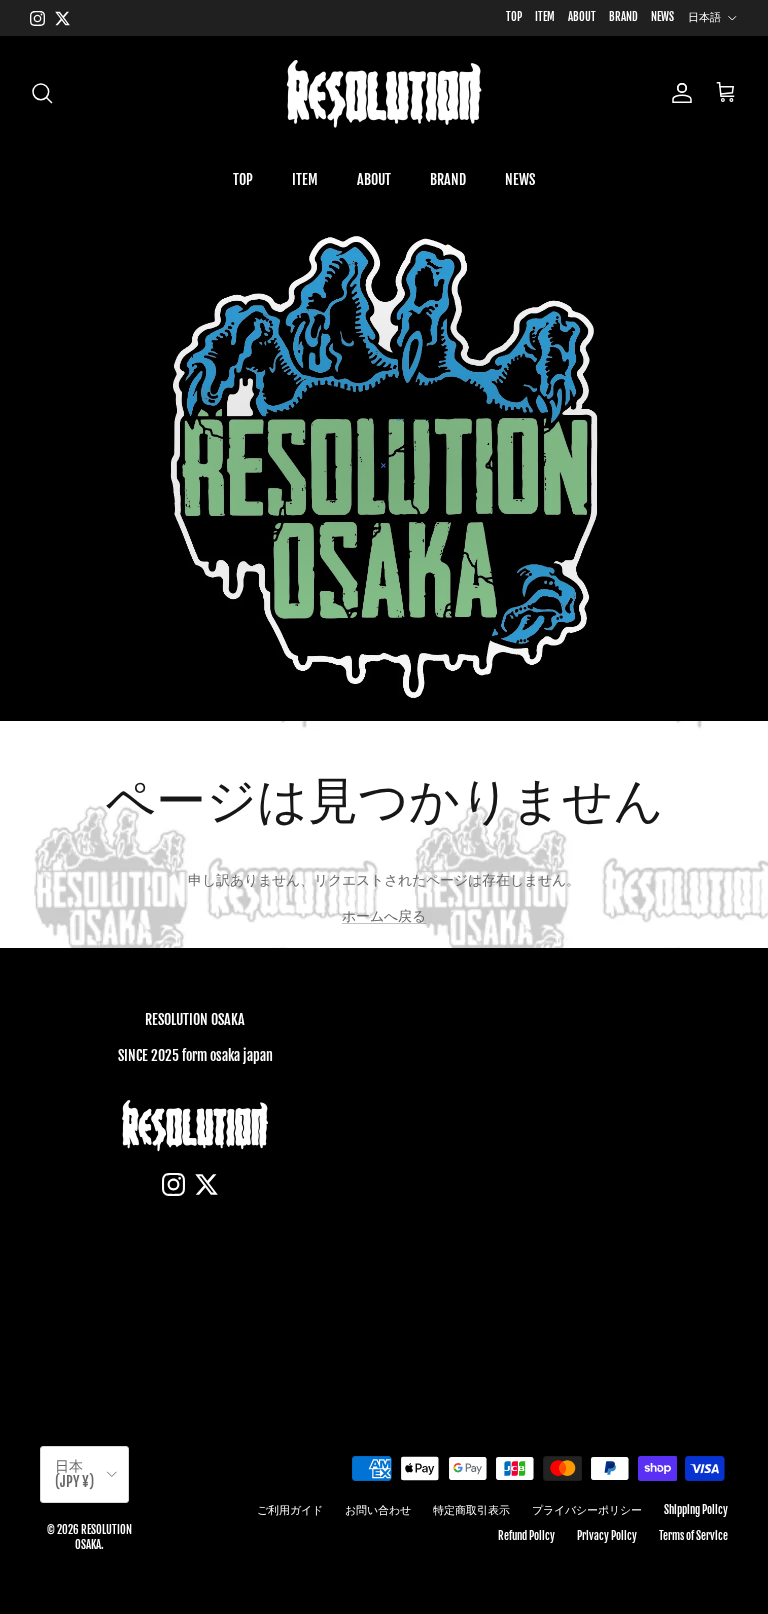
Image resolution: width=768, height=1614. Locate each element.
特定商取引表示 (471, 1510)
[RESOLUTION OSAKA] (384, 93)
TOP (514, 17)
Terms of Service (693, 1536)
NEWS (662, 17)
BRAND (623, 17)
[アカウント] (678, 93)
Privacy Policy (607, 1536)
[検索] (42, 93)
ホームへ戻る (384, 915)
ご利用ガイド (290, 1510)
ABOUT (582, 17)
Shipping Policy (696, 1510)
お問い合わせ (378, 1510)
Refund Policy (526, 1536)
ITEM (545, 17)
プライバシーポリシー (587, 1510)
